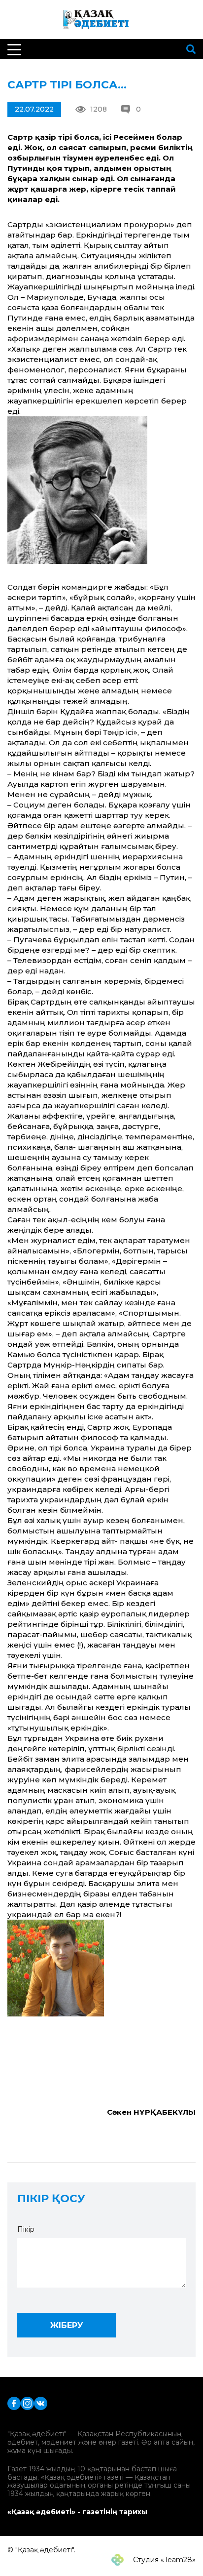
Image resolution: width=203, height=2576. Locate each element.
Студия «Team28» (163, 2560)
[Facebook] (14, 2403)
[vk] (41, 2403)
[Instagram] (27, 2403)
